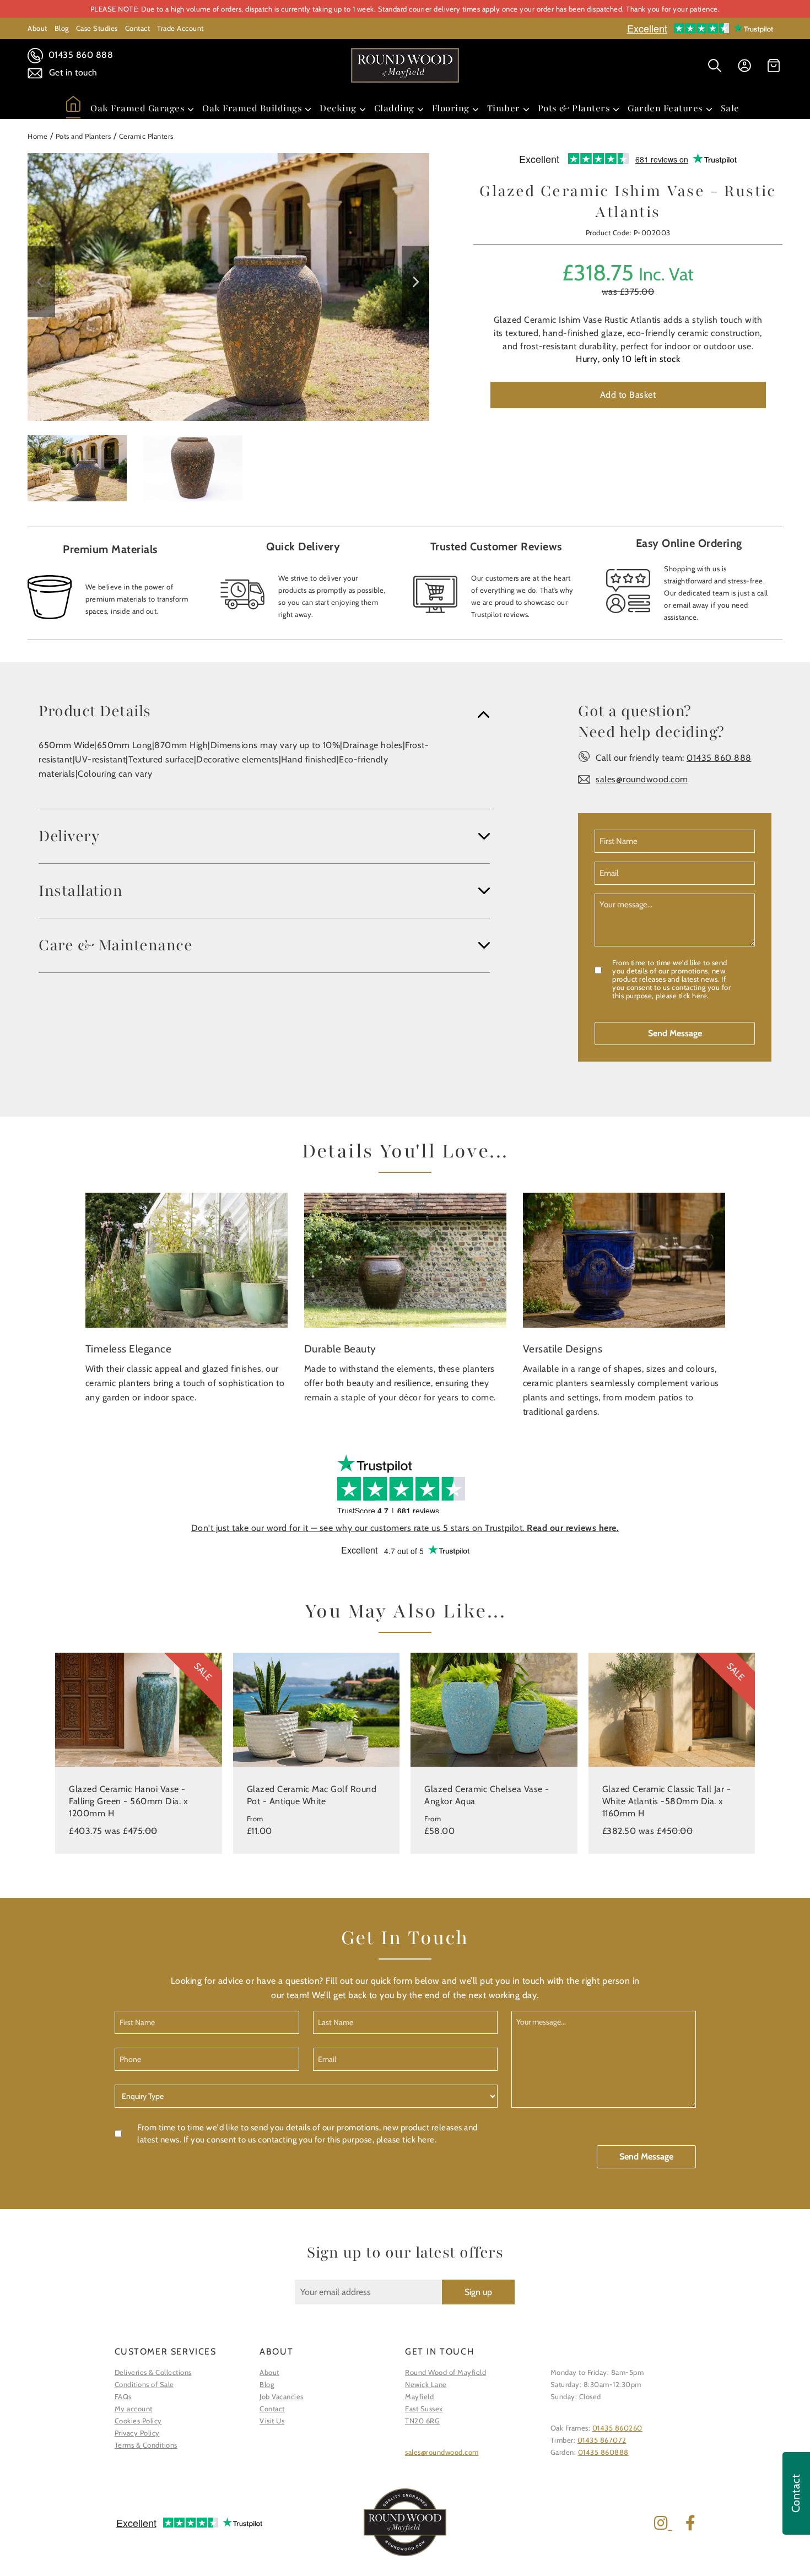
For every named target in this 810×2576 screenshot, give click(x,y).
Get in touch (72, 72)
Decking (338, 108)
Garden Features (665, 108)
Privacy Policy (137, 2433)
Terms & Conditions (146, 2445)
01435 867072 (602, 2440)
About (37, 28)
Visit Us (272, 2421)
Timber (504, 108)
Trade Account (180, 28)
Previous (41, 282)
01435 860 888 (79, 55)
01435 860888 (603, 2452)
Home (37, 136)
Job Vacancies (282, 2396)
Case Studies (97, 28)
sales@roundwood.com (642, 779)
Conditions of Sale (144, 2384)
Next (415, 282)
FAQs (123, 2396)
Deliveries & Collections (153, 2372)
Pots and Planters (83, 136)
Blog (62, 28)
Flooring (451, 108)
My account (134, 2409)
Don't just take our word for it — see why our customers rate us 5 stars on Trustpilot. (405, 1528)
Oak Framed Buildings (252, 108)
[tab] (264, 711)
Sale (730, 108)
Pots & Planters (574, 108)
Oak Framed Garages (137, 108)
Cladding (394, 108)
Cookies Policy (138, 2421)
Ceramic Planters (146, 136)
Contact (138, 28)
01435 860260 (617, 2428)
